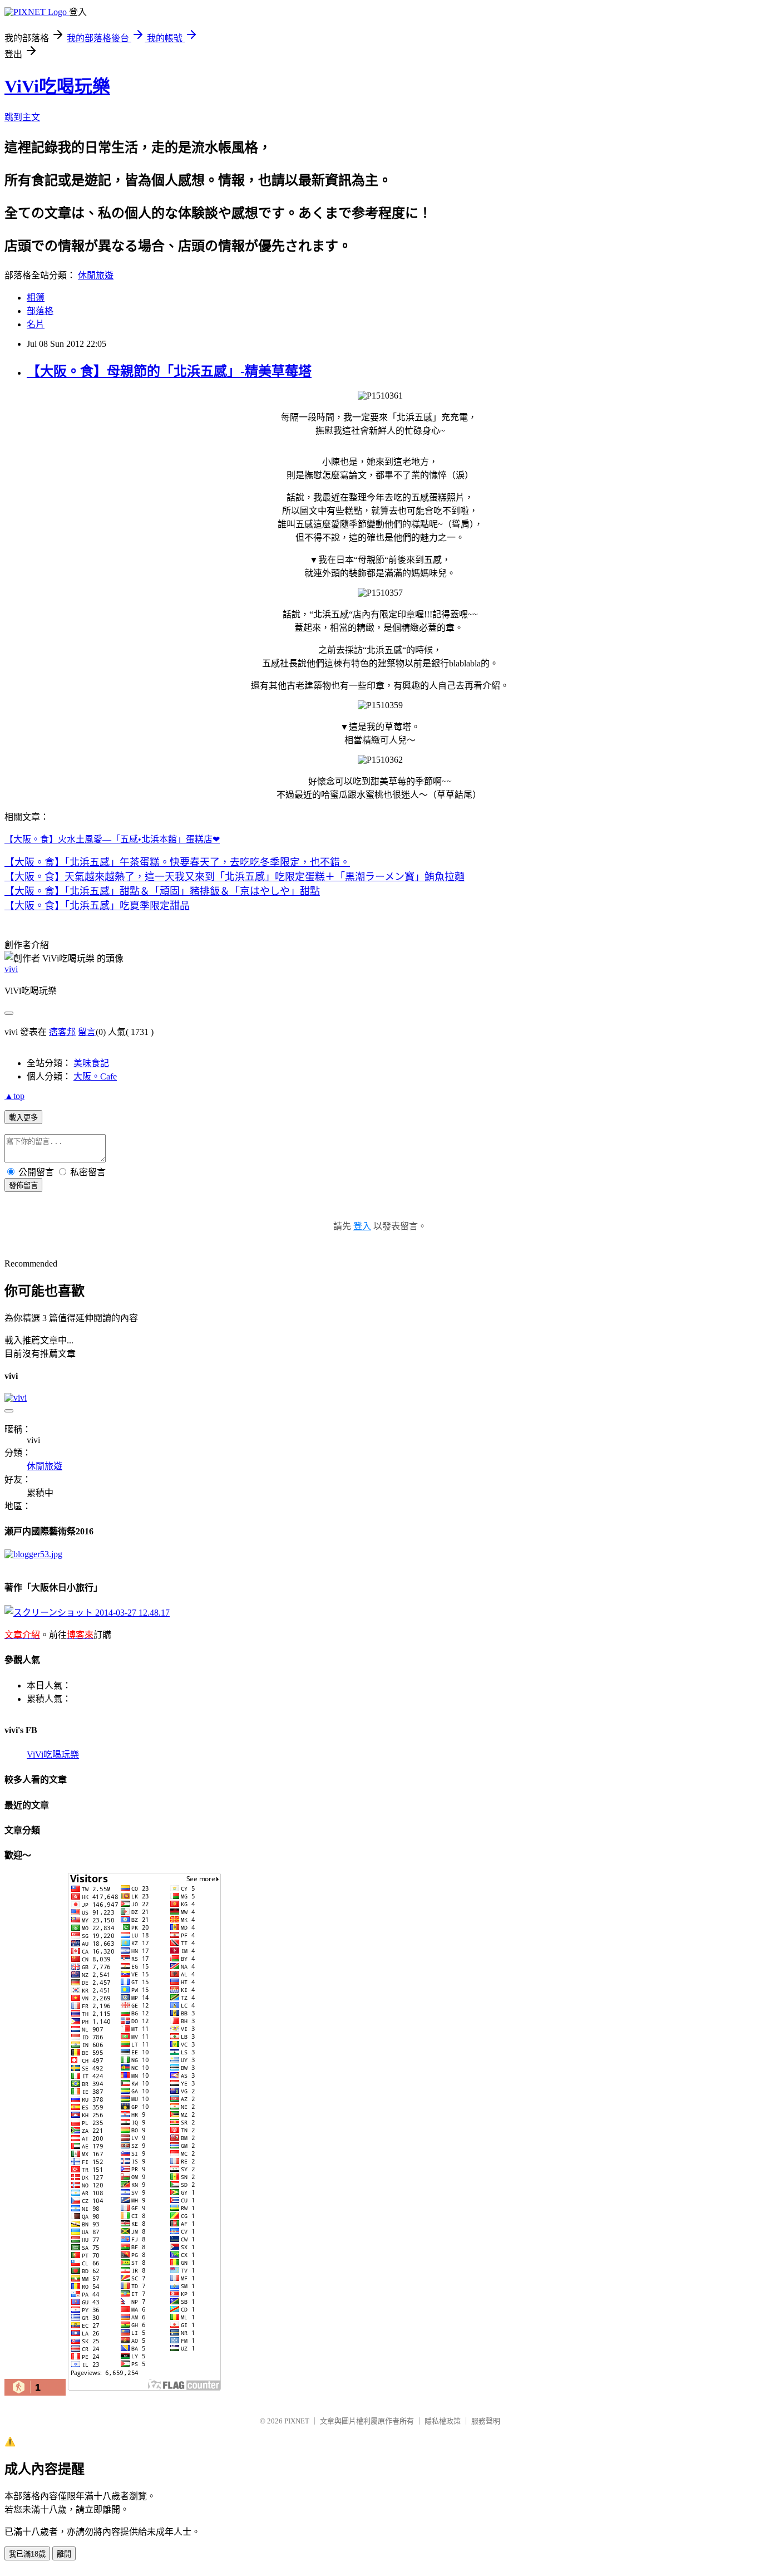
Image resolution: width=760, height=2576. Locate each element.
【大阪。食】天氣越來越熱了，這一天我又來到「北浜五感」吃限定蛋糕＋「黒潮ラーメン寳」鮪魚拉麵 (235, 877)
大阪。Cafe (95, 1076)
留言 (87, 1032)
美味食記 (91, 1063)
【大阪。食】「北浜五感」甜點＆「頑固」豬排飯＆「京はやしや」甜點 (162, 891)
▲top (14, 1096)
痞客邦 (62, 1032)
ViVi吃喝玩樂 (57, 86)
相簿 (36, 298)
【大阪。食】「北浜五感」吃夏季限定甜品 (97, 906)
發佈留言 (23, 1186)
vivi (11, 969)
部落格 (40, 311)
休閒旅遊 (96, 275)
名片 (36, 324)
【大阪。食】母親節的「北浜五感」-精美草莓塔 (169, 371)
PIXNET (297, 2421)
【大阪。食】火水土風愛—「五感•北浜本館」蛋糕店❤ (112, 839)
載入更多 (23, 1118)
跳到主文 (22, 117)
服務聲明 (486, 2421)
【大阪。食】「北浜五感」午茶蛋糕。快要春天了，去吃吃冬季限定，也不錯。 (177, 862)
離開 (64, 2554)
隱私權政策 (443, 2421)
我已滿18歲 (27, 2554)
